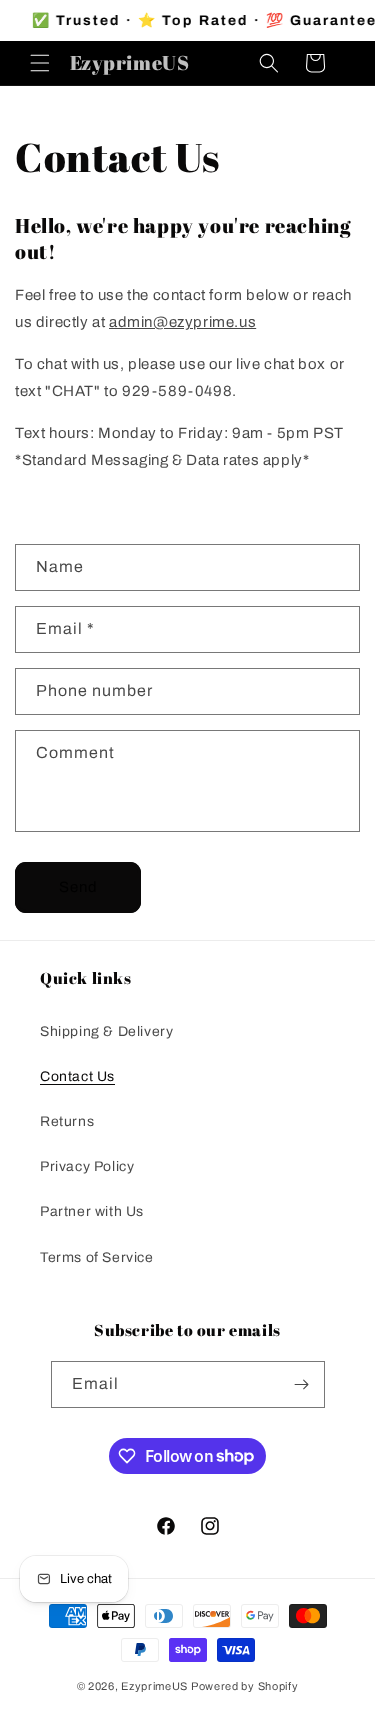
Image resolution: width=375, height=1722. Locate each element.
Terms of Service (97, 1257)
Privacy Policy (87, 1166)
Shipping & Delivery (106, 1031)
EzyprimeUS (154, 1686)
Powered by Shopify (245, 1686)
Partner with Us (92, 1211)
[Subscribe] (302, 1384)
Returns (67, 1121)
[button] (40, 63)
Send (78, 887)
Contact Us (77, 1076)
